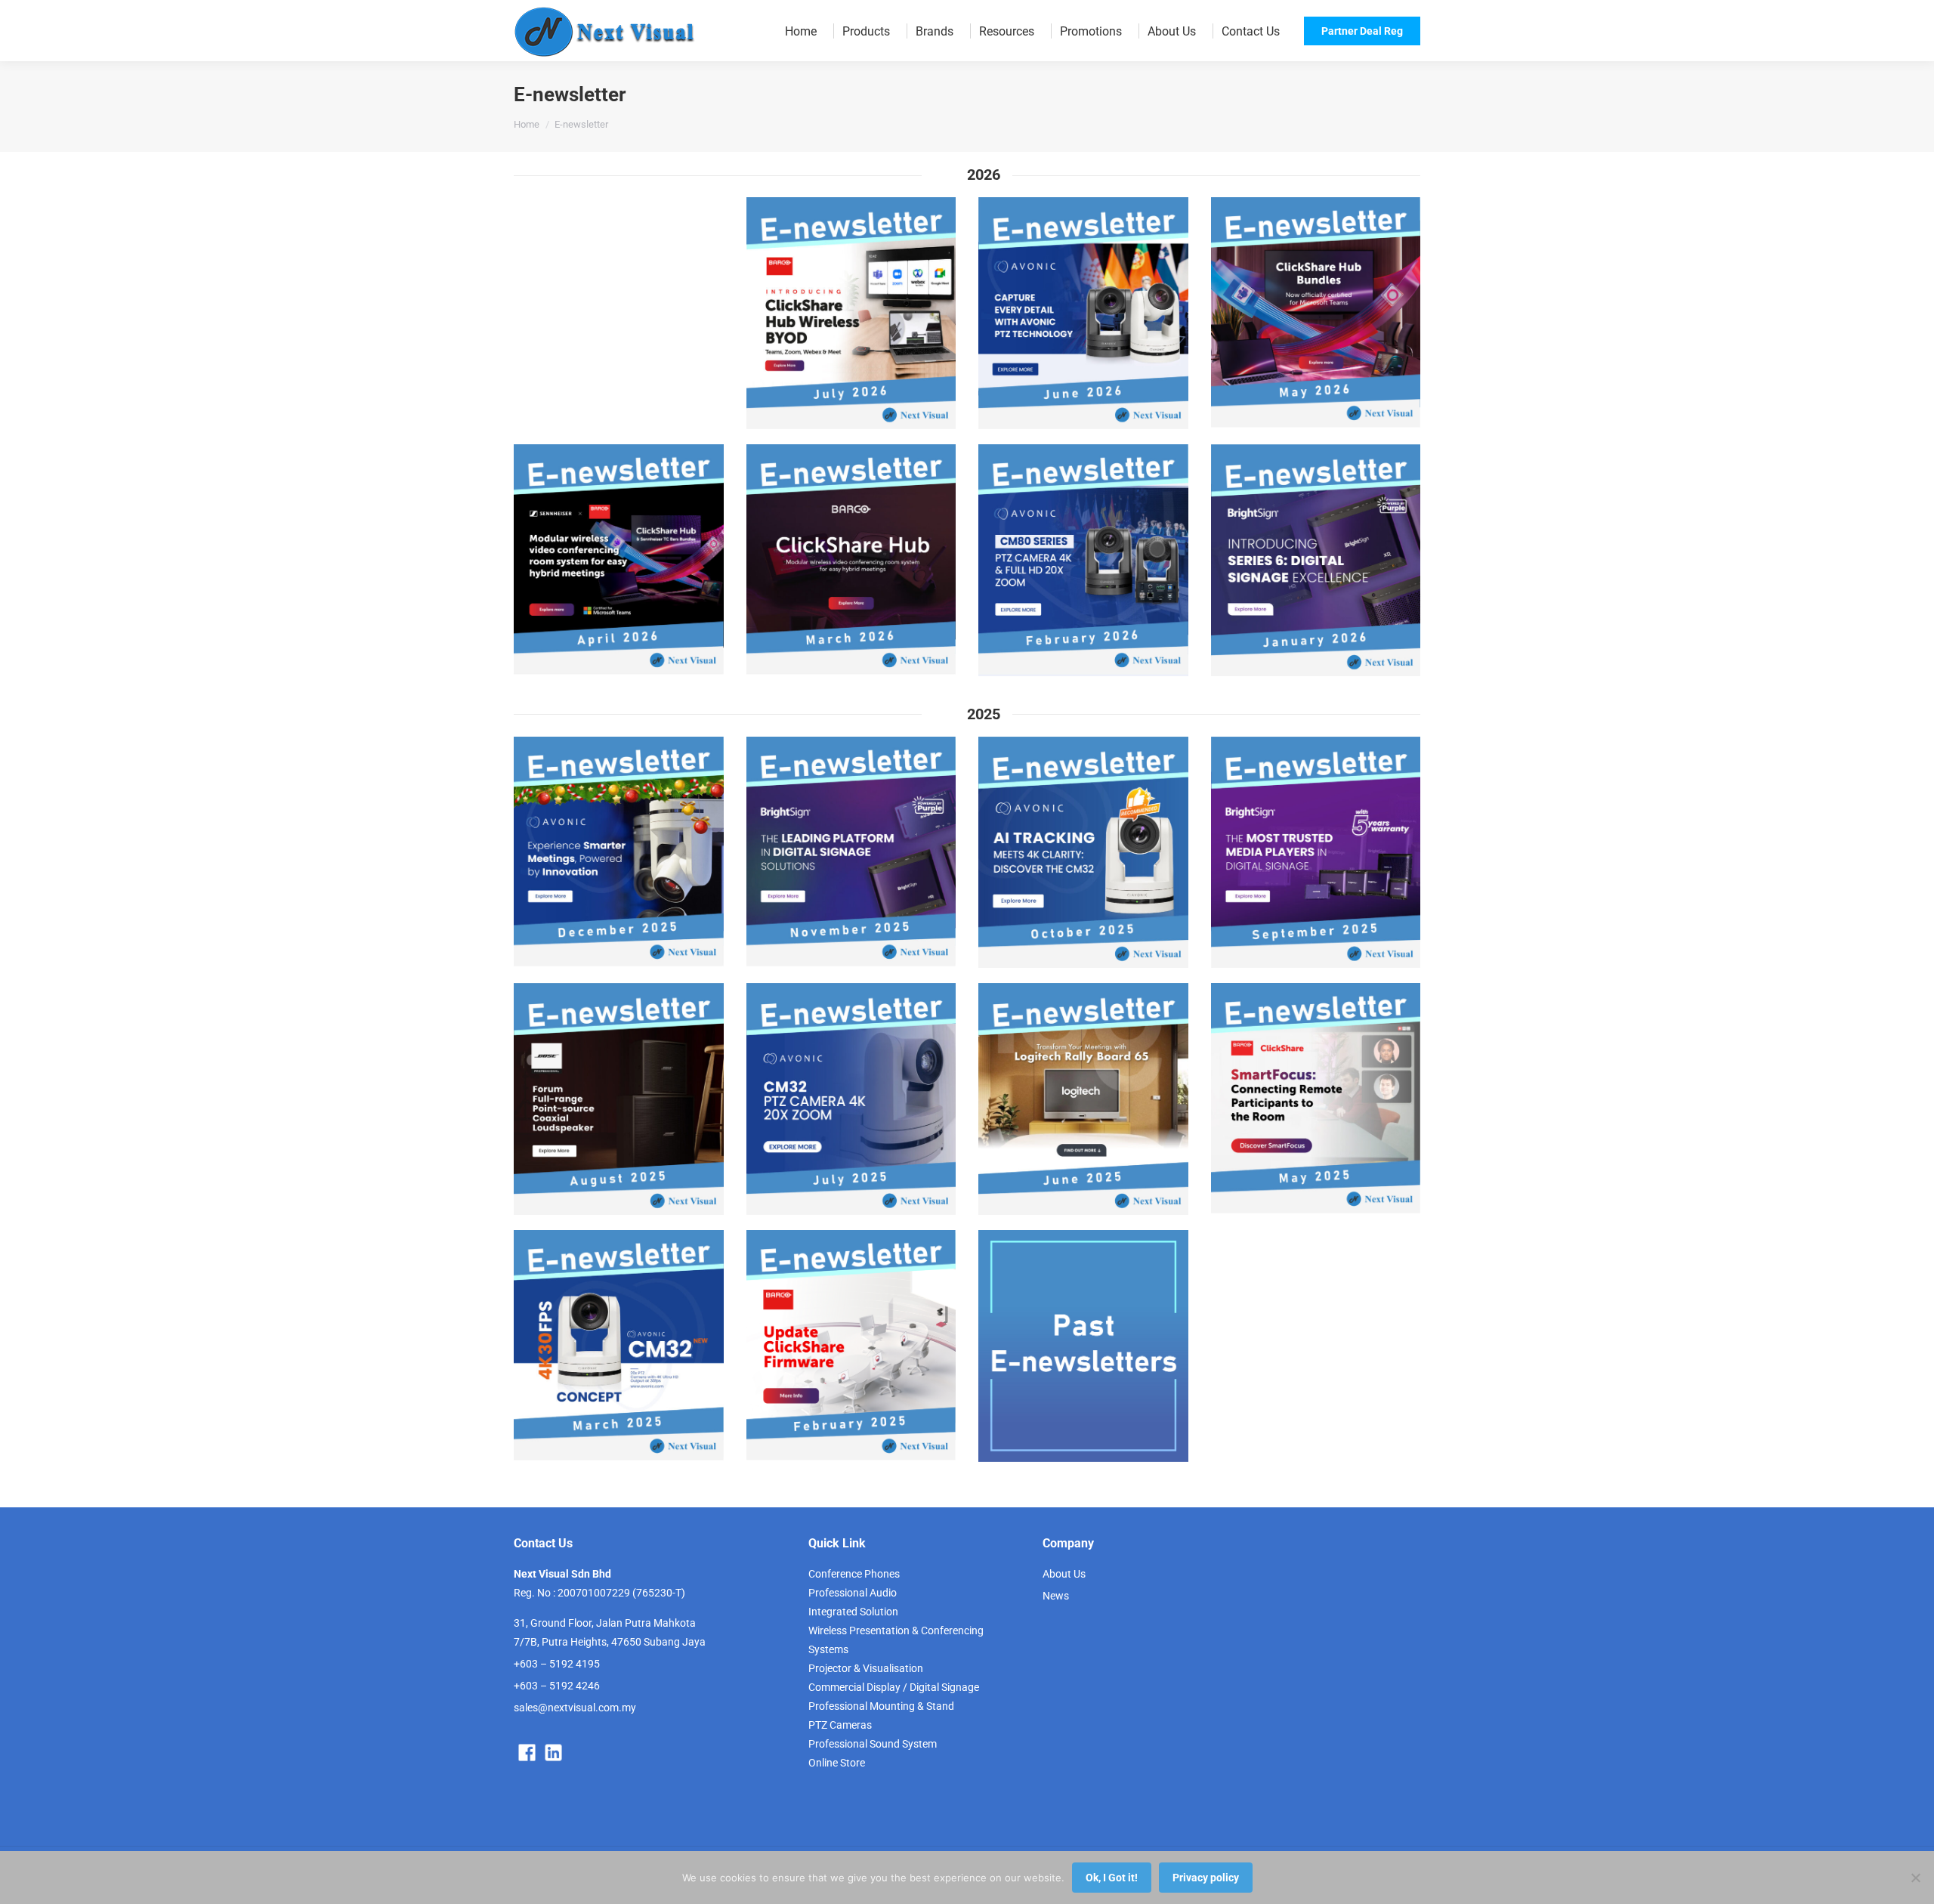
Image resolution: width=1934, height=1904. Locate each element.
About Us (1064, 1574)
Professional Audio (853, 1593)
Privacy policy (1206, 1878)
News (1056, 1596)
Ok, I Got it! (1112, 1878)
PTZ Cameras (840, 1725)
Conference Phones (854, 1574)
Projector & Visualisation (866, 1668)
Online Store (837, 1763)
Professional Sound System (873, 1744)
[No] (1915, 1878)
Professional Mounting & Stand (881, 1706)
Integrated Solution (853, 1612)
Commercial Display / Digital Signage (894, 1687)
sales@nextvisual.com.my (575, 1708)
